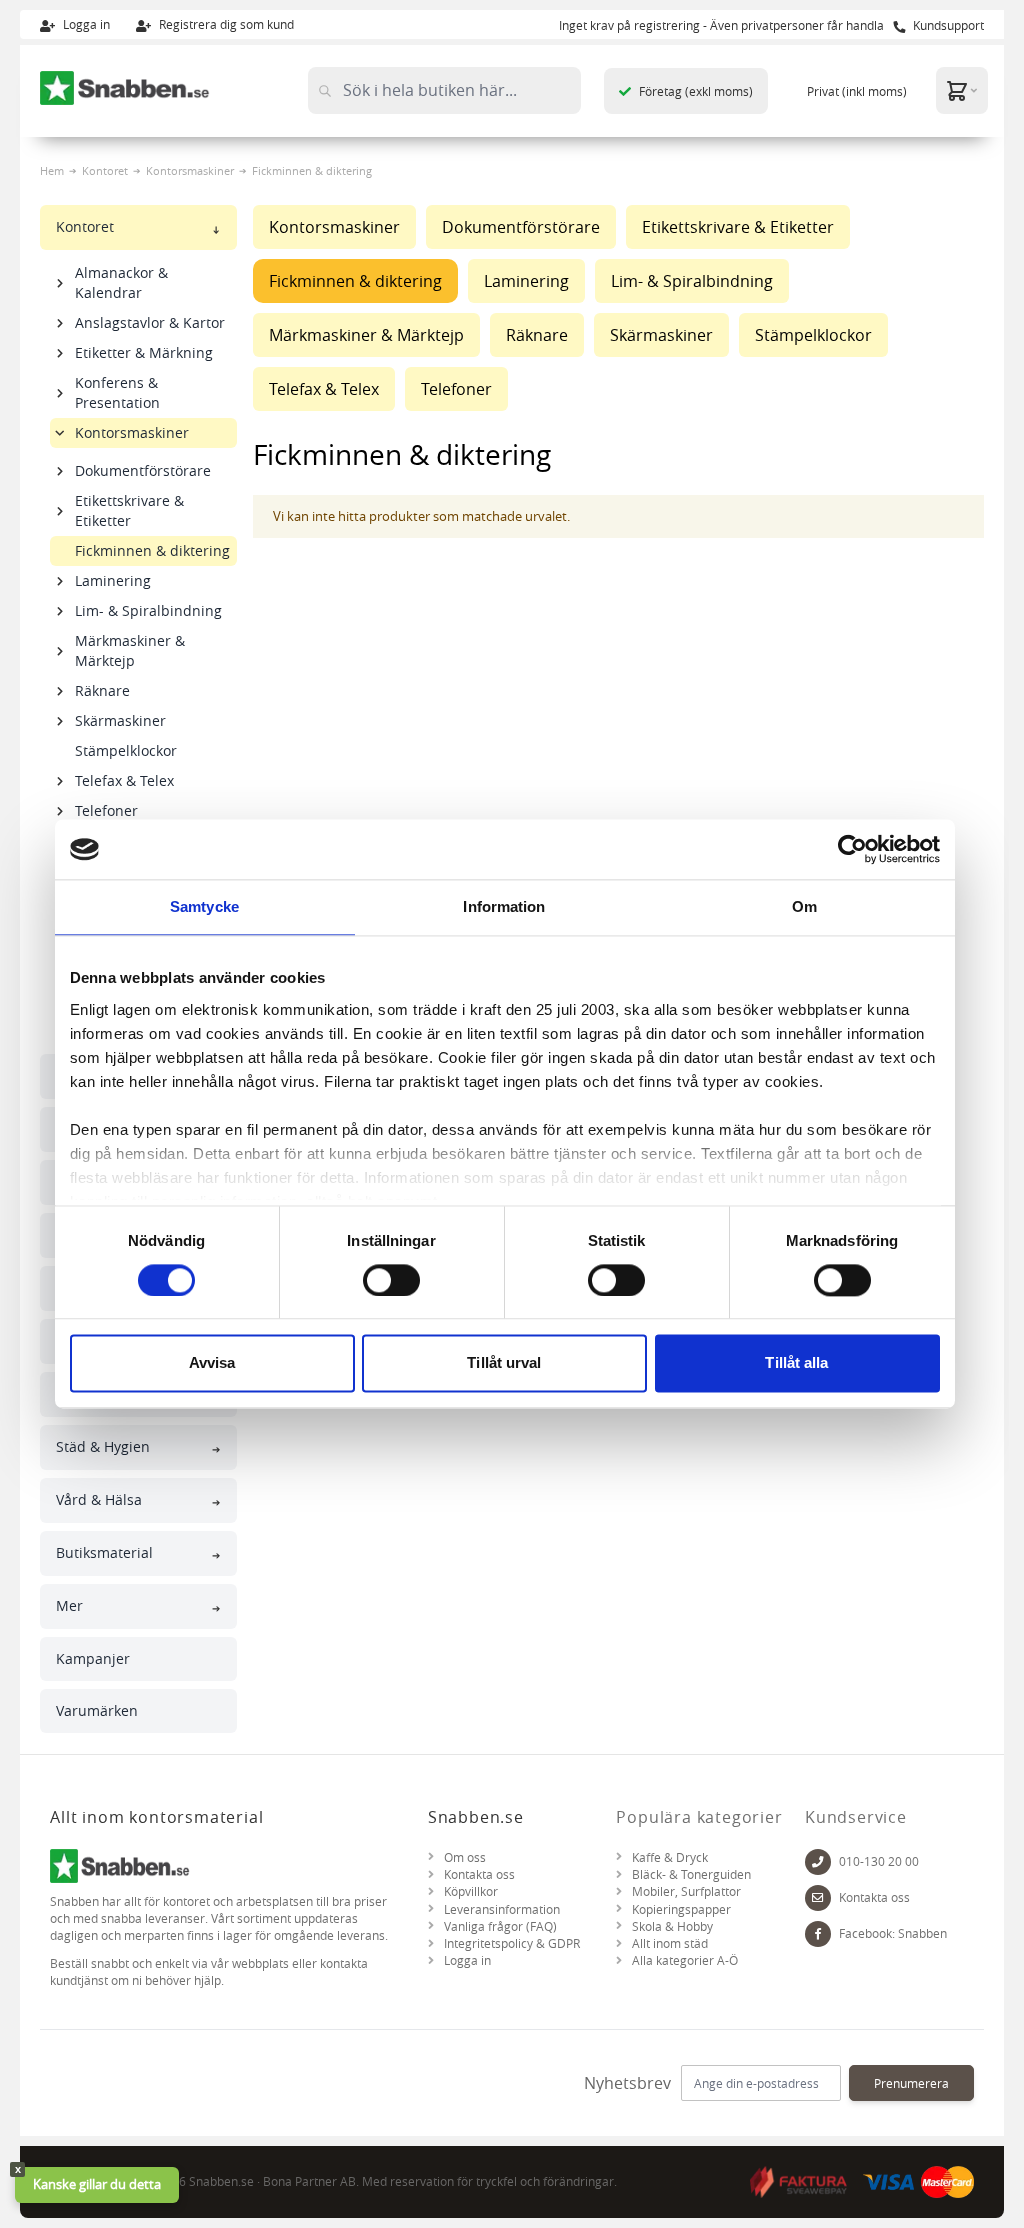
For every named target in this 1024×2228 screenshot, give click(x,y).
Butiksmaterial (104, 1552)
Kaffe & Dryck (670, 1857)
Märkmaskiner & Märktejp (130, 650)
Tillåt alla (796, 1363)
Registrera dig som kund (225, 24)
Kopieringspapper (681, 1909)
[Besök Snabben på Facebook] (818, 1934)
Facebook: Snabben (893, 1933)
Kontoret (105, 170)
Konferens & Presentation (117, 392)
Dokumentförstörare (143, 470)
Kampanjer (93, 1658)
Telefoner (106, 810)
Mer (69, 1605)
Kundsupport (947, 25)
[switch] (391, 1280)
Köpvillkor (471, 1891)
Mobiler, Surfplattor (686, 1891)
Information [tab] (504, 906)
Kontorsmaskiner (190, 170)
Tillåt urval (504, 1363)
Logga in (85, 24)
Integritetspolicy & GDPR (512, 1943)
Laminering (113, 580)
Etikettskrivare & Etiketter (129, 510)
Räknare (102, 690)
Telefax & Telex (124, 780)
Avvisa (212, 1363)
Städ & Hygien (103, 1446)
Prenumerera (911, 2083)
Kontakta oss (479, 1874)
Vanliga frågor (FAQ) (500, 1926)
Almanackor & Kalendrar (121, 282)
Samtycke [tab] (204, 906)
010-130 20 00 (879, 1861)
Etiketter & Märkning (144, 352)
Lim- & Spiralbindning (148, 610)
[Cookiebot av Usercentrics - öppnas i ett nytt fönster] (852, 849)
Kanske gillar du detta (97, 2184)
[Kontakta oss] (818, 1898)
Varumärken (97, 1710)
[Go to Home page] (125, 88)
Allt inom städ (670, 1943)
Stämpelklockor (126, 750)
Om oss (465, 1857)
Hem (52, 170)
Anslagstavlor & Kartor (150, 322)
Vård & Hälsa (99, 1499)
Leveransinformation (502, 1909)
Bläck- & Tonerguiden (691, 1874)
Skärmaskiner (120, 720)
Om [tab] (804, 906)
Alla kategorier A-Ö (685, 1960)
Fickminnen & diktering (152, 550)
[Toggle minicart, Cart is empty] (962, 90)
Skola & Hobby (672, 1926)
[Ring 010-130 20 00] (818, 1861)
